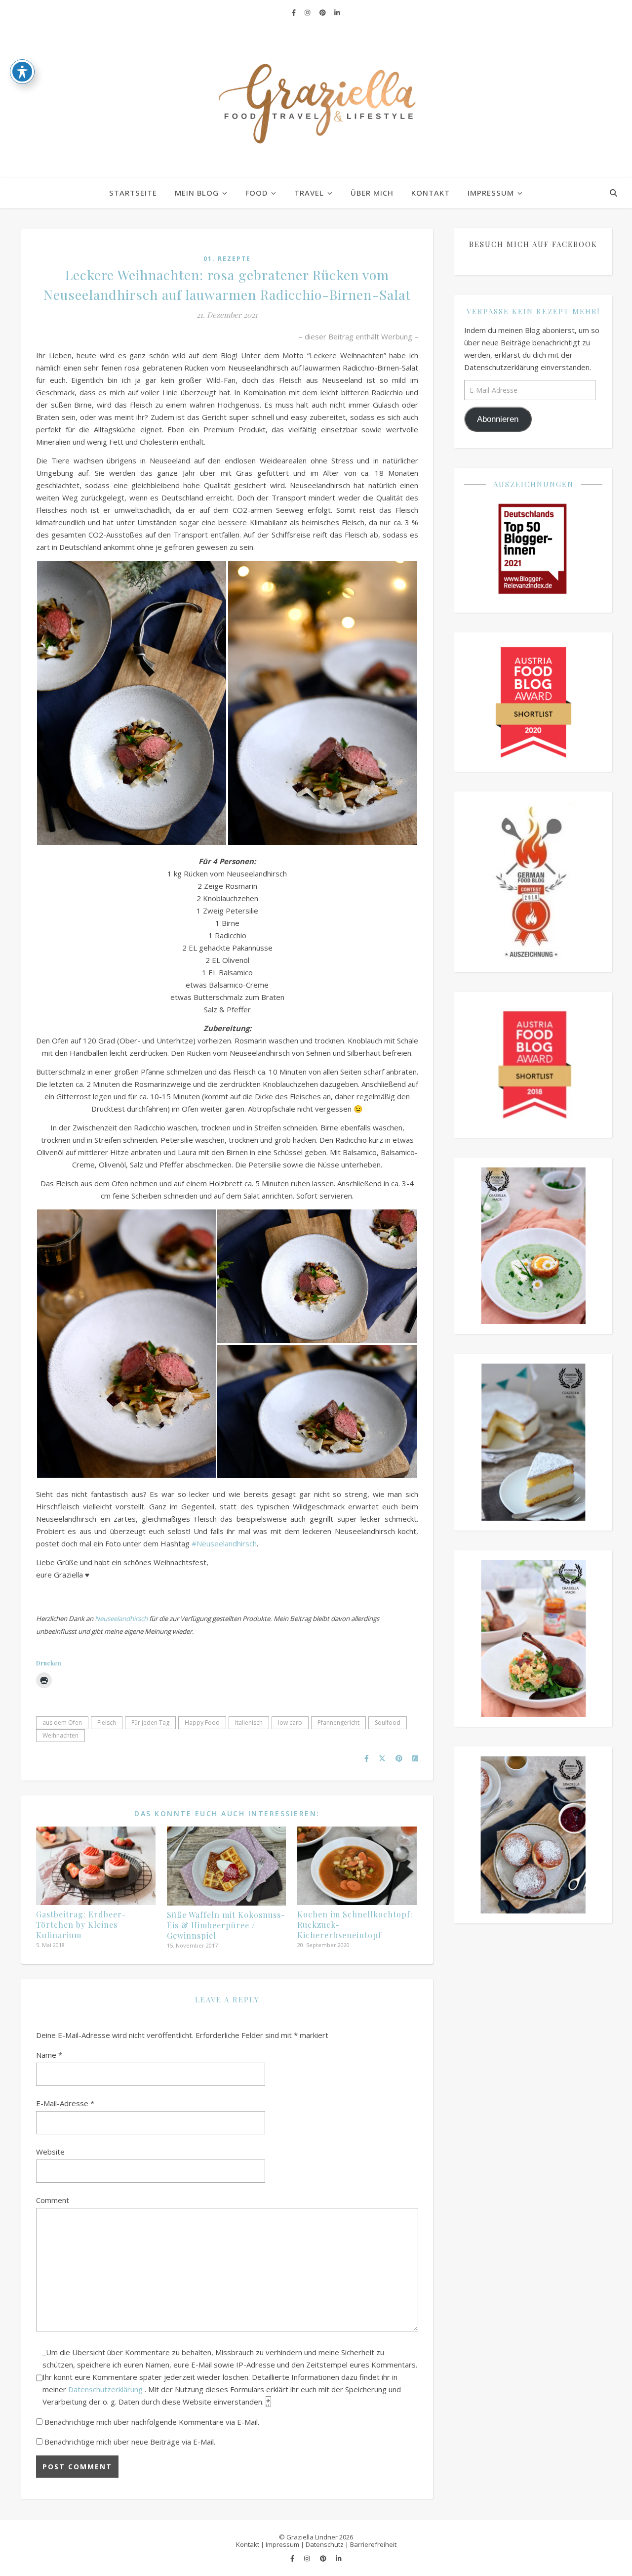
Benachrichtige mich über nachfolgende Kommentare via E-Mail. (152, 2422)
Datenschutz (325, 2544)
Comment (53, 2200)
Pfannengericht (338, 1723)
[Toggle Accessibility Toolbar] (22, 72)
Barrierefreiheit (373, 2544)
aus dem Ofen (62, 1723)
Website (50, 2152)
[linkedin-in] (337, 12)
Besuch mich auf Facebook (533, 244)
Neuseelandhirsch (121, 1619)
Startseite (133, 193)
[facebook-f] (295, 12)
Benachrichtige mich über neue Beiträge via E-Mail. (130, 2442)
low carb (290, 1723)
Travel (309, 193)
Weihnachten (60, 1735)
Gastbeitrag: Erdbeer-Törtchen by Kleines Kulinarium (81, 1925)
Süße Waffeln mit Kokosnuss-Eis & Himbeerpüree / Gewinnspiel (226, 1925)
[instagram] (308, 12)
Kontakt (431, 193)
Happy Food (202, 1723)
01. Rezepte (227, 259)
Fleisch (107, 1723)
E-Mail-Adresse (65, 2103)
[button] (132, 703)
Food (257, 193)
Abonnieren (498, 419)
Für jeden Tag (150, 1723)
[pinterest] (323, 12)
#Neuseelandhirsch (224, 1543)
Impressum (491, 193)
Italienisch (249, 1723)
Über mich (372, 193)
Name (49, 2055)
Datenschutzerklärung (106, 2389)
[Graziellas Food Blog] (316, 101)
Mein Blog (197, 193)
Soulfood (388, 1723)
